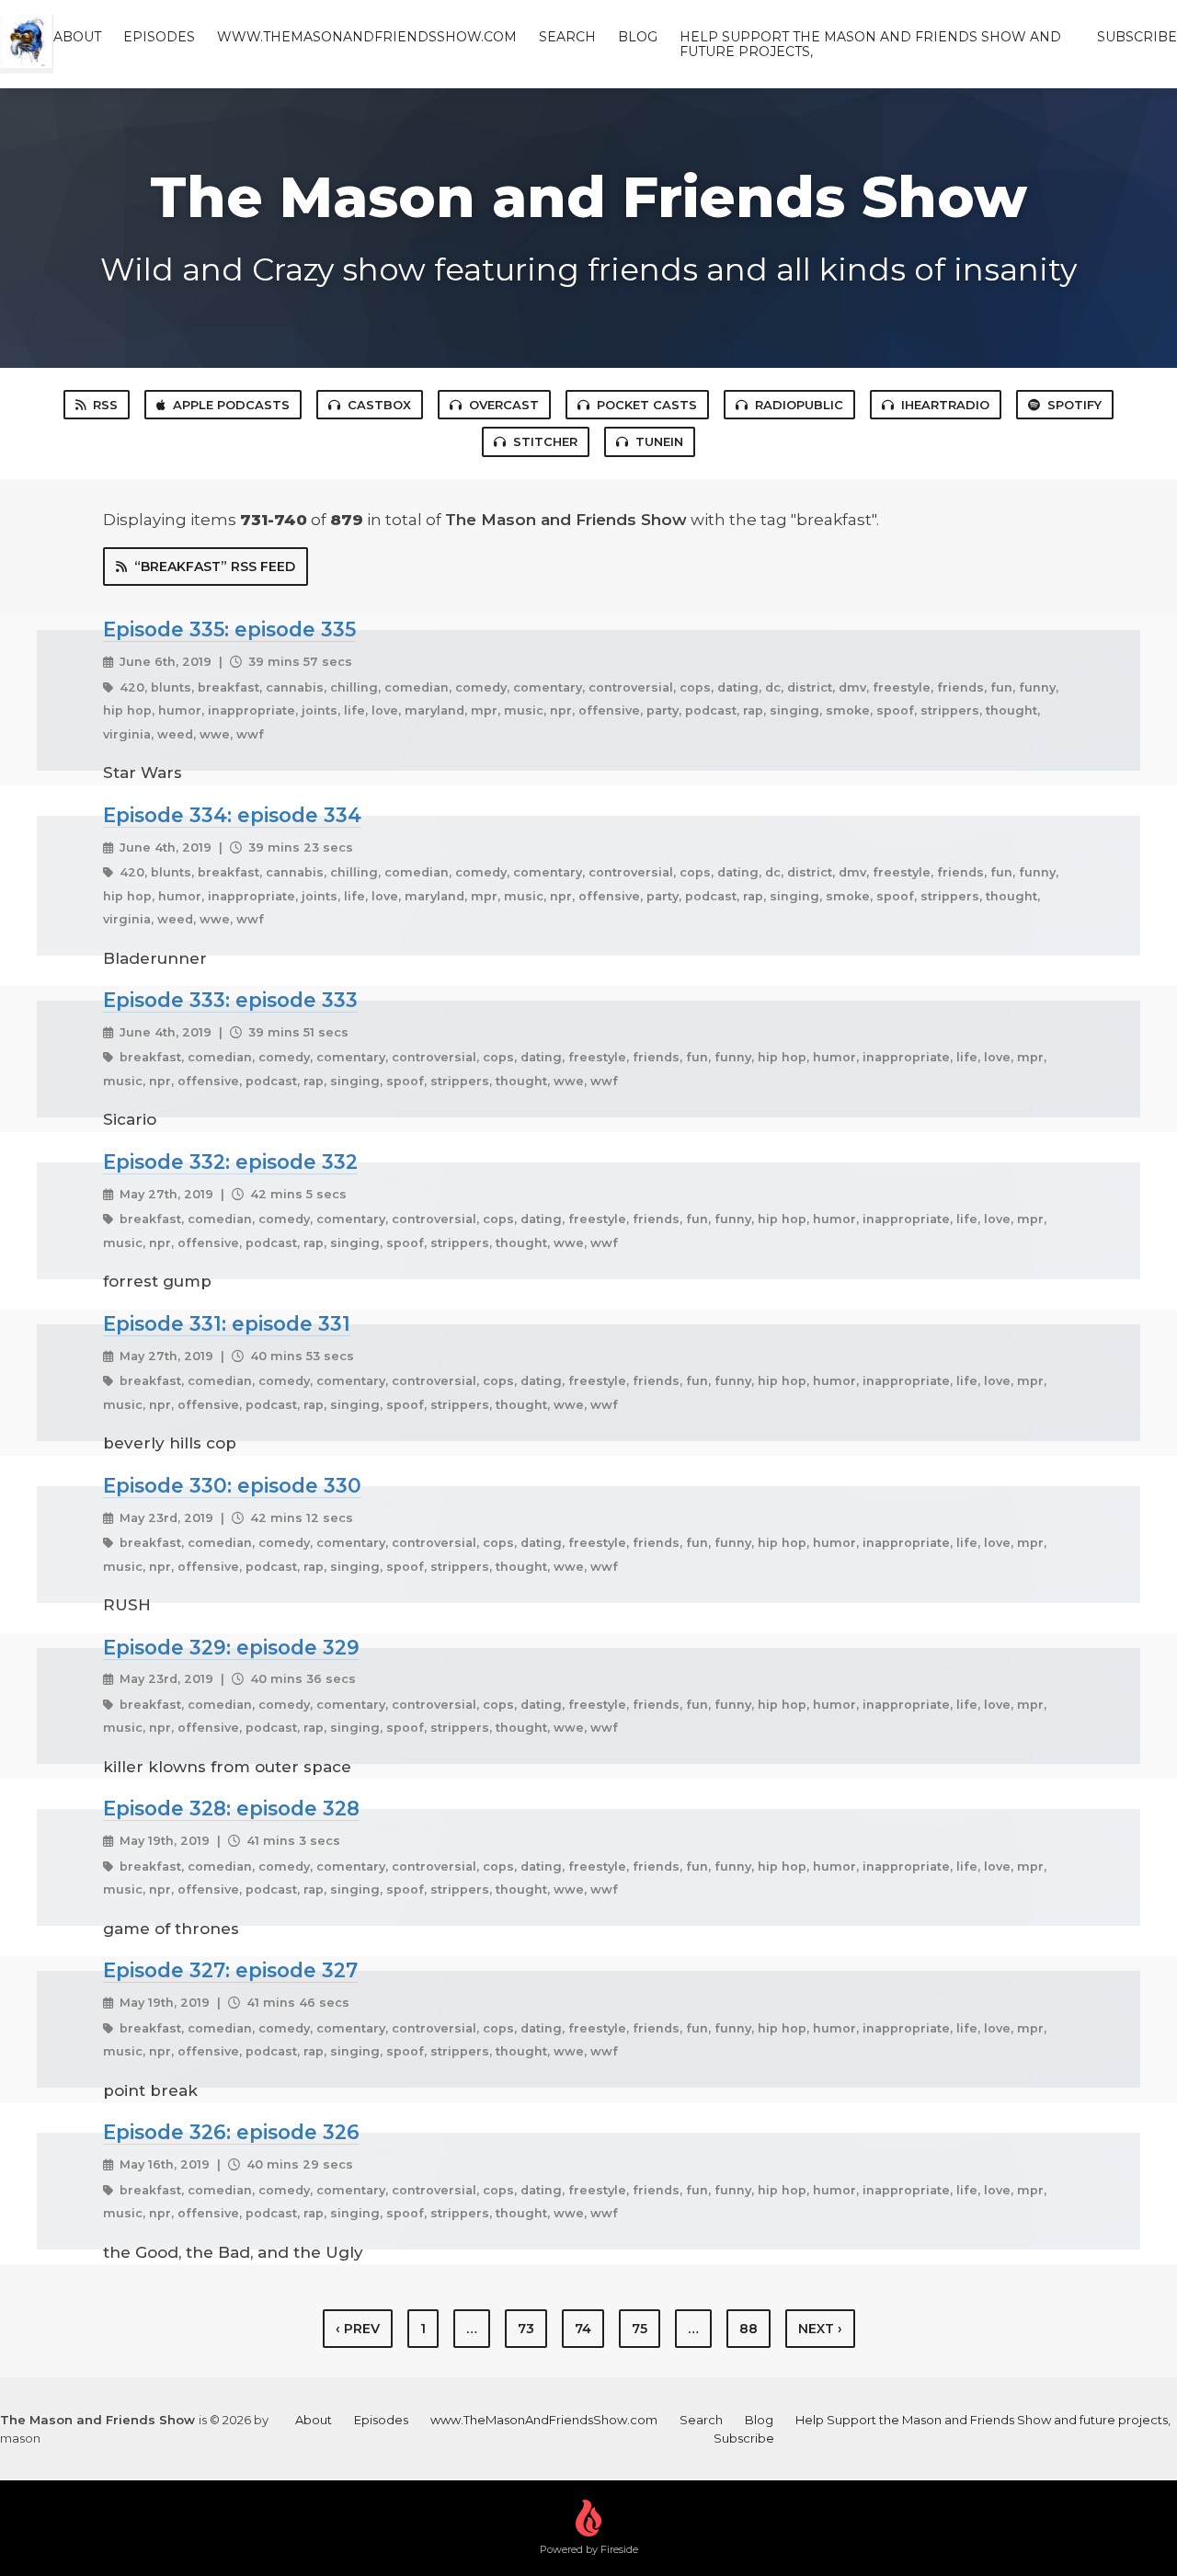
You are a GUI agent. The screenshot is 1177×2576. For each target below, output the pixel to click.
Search (567, 37)
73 (526, 2329)
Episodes (159, 37)
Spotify (1074, 405)
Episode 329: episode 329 (231, 1647)
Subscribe (1137, 37)
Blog (638, 37)
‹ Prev (358, 2329)
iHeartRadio (945, 405)
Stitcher (545, 441)
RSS (105, 405)
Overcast (504, 405)
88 (748, 2329)
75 (640, 2329)
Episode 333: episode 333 (230, 1000)
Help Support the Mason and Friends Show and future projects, (870, 44)
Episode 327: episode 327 (230, 1970)
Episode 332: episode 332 (230, 1162)
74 (583, 2329)
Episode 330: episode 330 (232, 1485)
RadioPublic (799, 405)
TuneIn (659, 441)
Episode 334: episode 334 (232, 815)
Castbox (379, 405)
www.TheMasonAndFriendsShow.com (367, 37)
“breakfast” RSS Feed (215, 567)
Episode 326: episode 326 (231, 2132)
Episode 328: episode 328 (231, 1808)
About (77, 37)
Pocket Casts (647, 405)
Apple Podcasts (231, 405)
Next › (820, 2329)
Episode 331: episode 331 (227, 1323)
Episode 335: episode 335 (229, 629)
